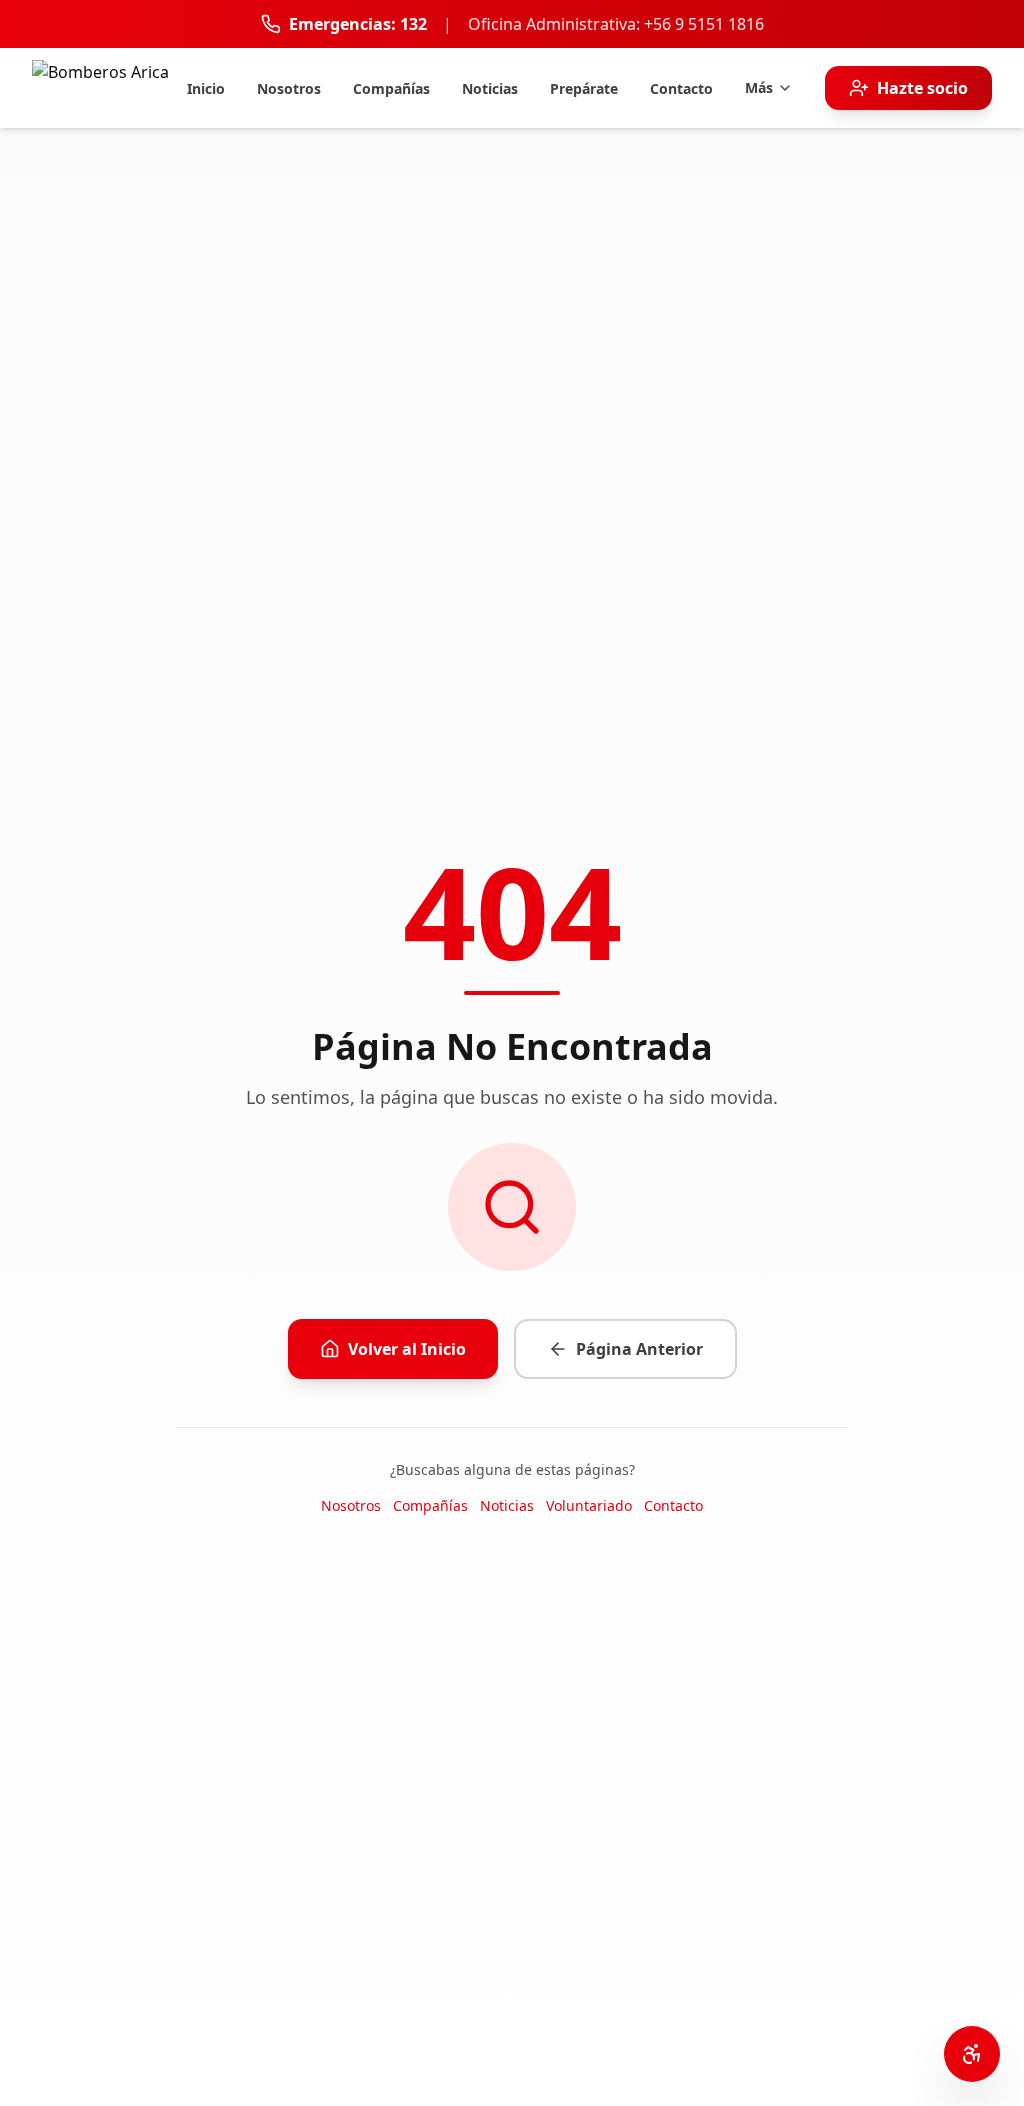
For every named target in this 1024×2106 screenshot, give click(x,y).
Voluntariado (589, 1505)
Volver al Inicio (407, 1349)
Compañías (430, 1505)
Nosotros (351, 1505)
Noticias (507, 1505)
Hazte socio (922, 88)
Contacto (673, 1505)
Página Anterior (639, 1349)
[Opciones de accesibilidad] (972, 2054)
